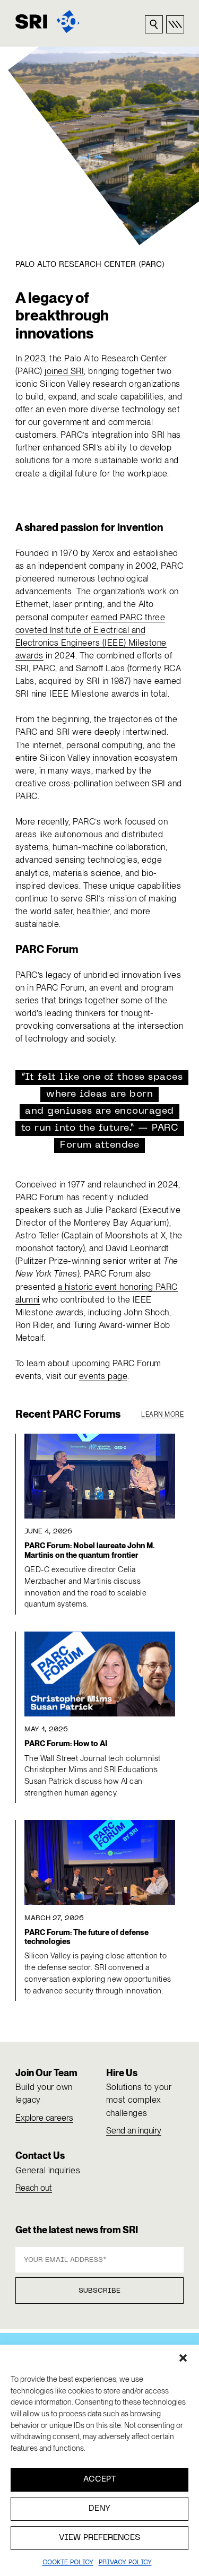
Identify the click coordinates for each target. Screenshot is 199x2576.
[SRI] (47, 21)
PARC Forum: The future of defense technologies (86, 1937)
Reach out (34, 2188)
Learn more (162, 1415)
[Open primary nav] (175, 24)
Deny (99, 2509)
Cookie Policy (68, 2563)
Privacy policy (125, 2563)
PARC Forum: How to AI (66, 1744)
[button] (183, 2358)
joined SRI (64, 371)
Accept (100, 2479)
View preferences (99, 2538)
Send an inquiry (134, 2131)
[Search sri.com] (154, 24)
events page (103, 1376)
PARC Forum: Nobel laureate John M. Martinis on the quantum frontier (89, 1550)
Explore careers (44, 2118)
